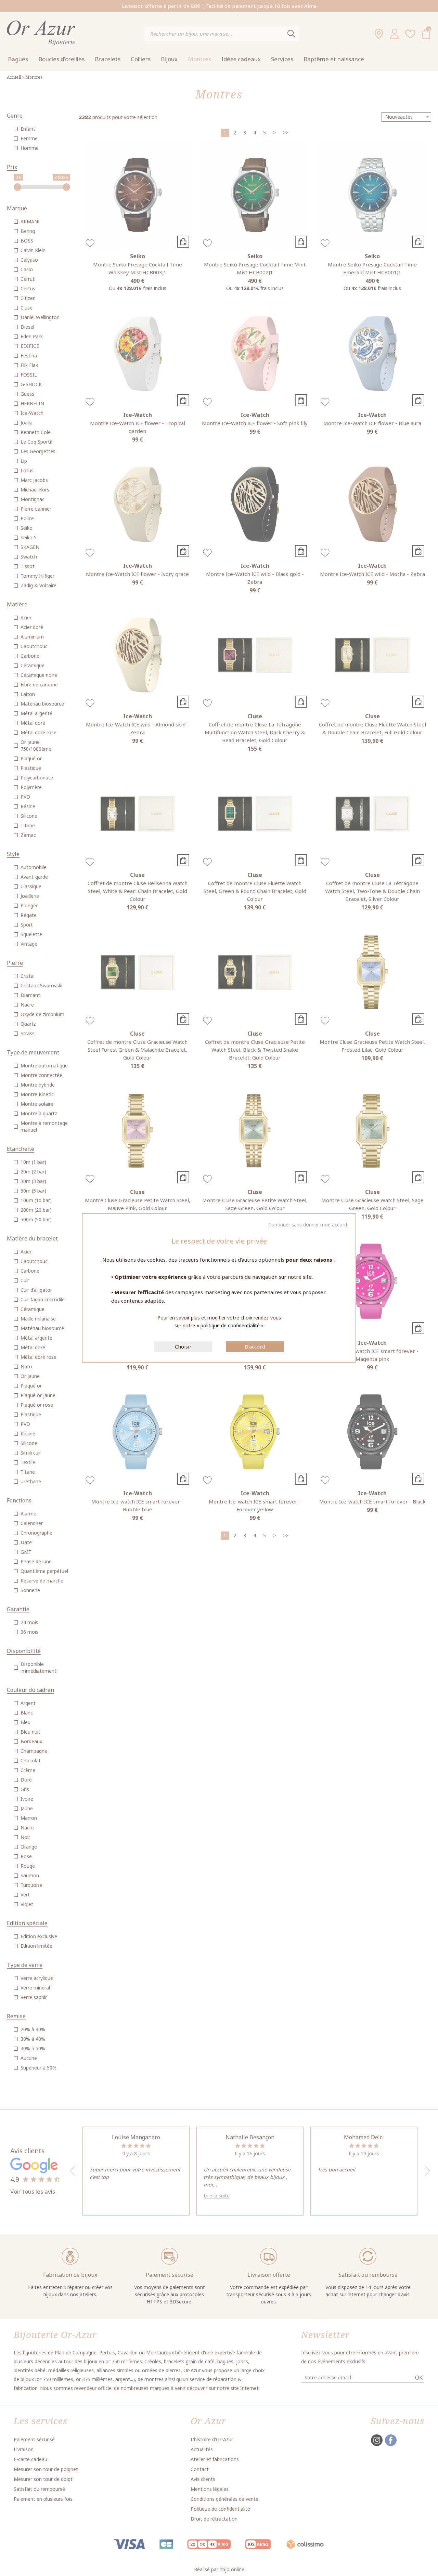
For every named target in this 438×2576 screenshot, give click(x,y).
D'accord (255, 1346)
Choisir (183, 1346)
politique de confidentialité (230, 1325)
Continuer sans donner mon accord (308, 1225)
